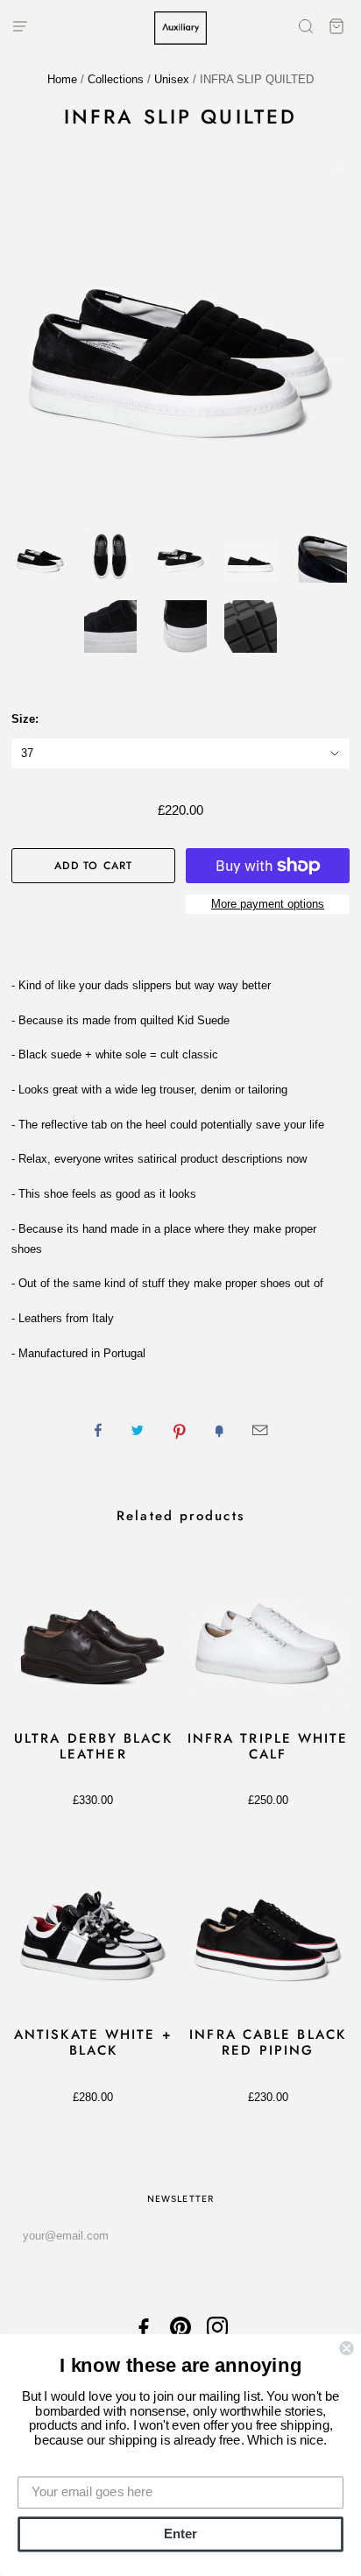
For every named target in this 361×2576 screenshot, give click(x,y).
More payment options (268, 904)
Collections (116, 79)
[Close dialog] (346, 2348)
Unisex (172, 79)
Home (62, 79)
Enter (180, 2534)
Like (98, 1430)
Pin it (180, 1430)
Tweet (138, 1430)
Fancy (219, 1430)
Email (260, 1430)
